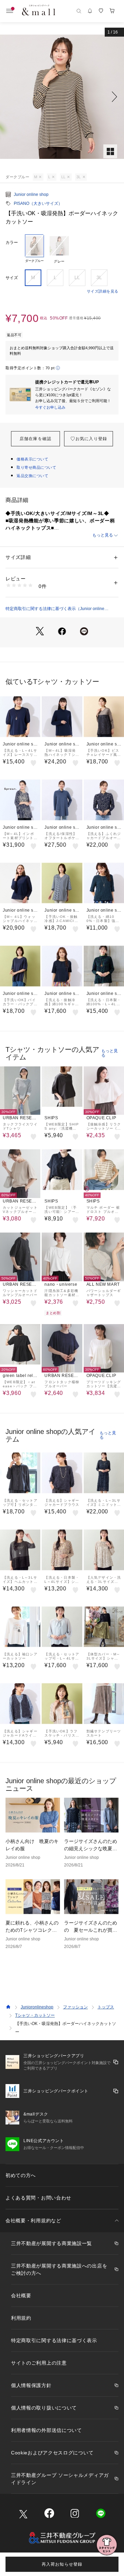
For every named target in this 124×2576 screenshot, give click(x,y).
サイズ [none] (12, 278)
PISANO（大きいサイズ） (38, 203)
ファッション (75, 2007)
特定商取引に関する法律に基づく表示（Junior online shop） (55, 609)
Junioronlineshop (37, 2007)
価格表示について (32, 459)
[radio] (34, 249)
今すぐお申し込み (50, 407)
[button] (62, 97)
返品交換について (32, 476)
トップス (106, 2007)
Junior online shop (31, 194)
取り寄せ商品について (37, 467)
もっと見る (103, 535)
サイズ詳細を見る (103, 291)
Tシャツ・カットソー (35, 2015)
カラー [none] (12, 243)
